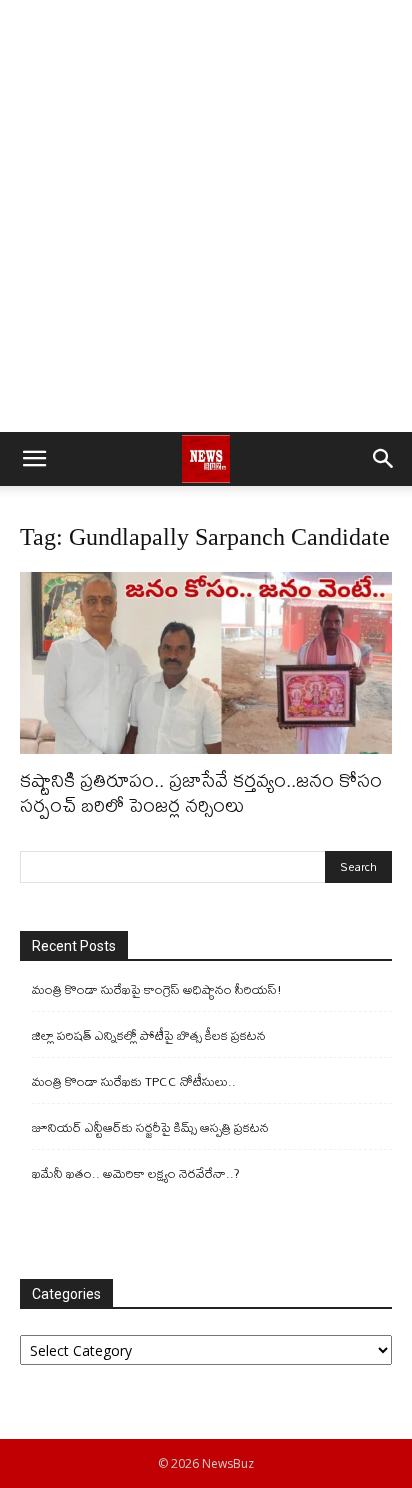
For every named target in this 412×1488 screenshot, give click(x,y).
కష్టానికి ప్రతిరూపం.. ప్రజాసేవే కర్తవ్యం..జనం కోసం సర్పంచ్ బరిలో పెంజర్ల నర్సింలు (201, 792)
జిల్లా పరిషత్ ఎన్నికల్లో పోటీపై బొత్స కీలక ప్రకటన (149, 1035)
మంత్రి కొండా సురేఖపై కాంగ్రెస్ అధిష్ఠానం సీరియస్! (157, 989)
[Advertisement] (206, 216)
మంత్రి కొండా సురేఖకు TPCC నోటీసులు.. (134, 1081)
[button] (34, 459)
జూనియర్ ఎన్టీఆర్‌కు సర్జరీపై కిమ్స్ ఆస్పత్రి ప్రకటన (150, 1127)
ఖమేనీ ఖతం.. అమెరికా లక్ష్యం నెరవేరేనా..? (136, 1173)
